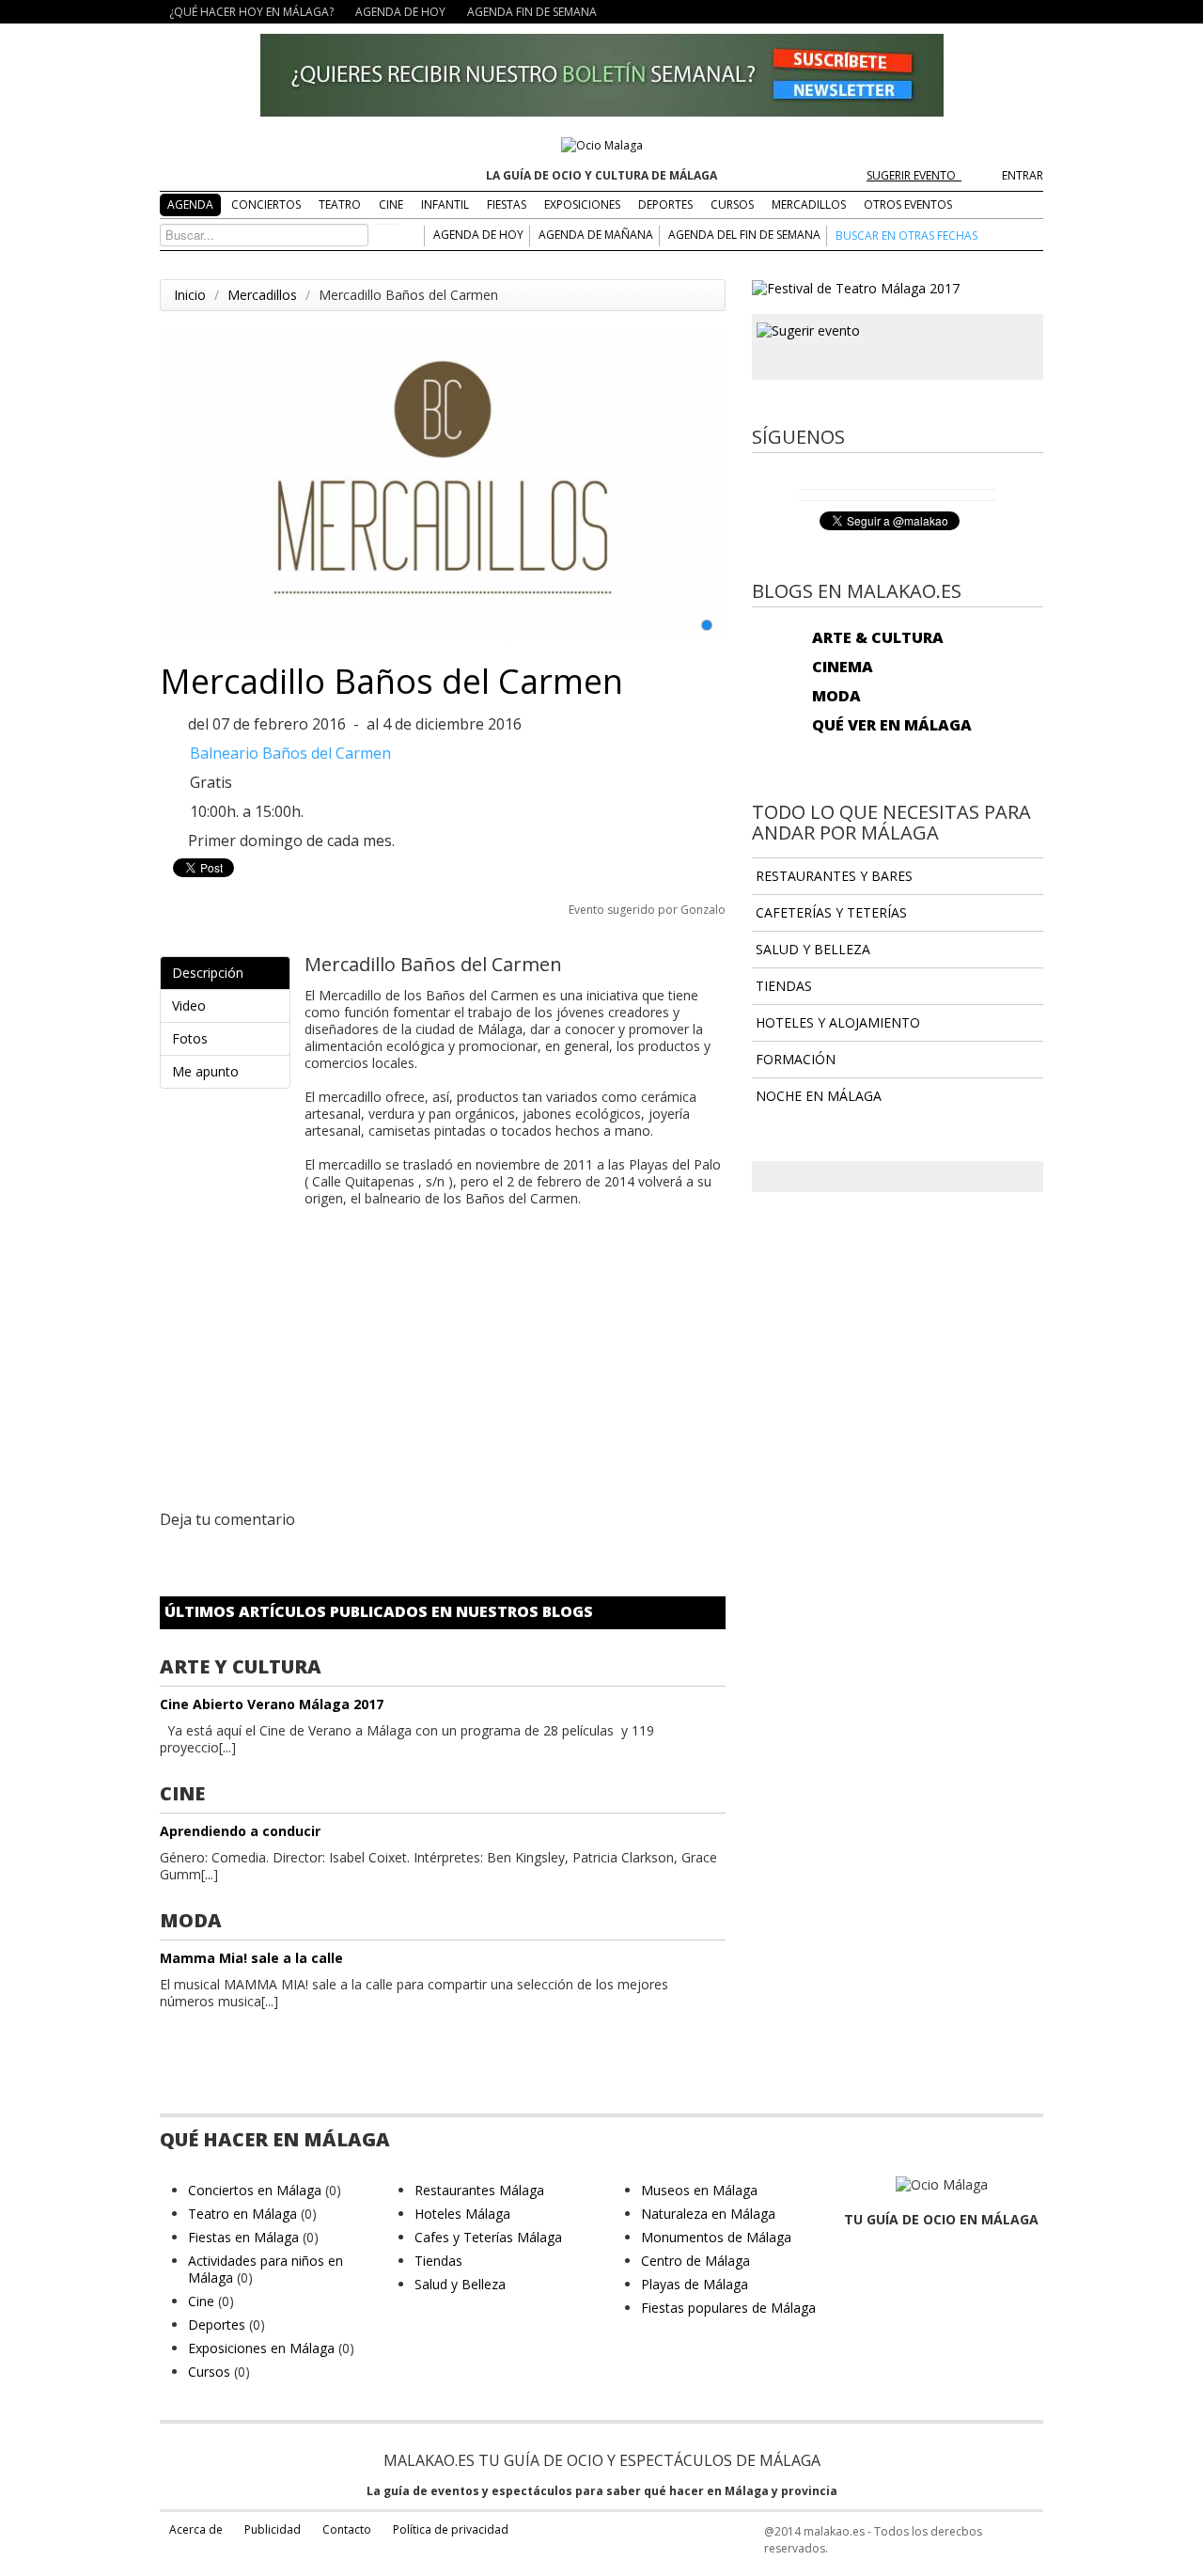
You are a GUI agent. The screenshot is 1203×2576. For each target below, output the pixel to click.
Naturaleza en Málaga (708, 2214)
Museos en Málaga (699, 2190)
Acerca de (196, 2529)
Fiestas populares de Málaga (728, 2308)
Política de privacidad (451, 2529)
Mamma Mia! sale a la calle (251, 1958)
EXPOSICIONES (582, 204)
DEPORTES (665, 204)
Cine (201, 2301)
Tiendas (438, 2261)
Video (189, 1005)
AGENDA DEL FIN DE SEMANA (744, 235)
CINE (391, 204)
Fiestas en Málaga (243, 2237)
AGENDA (190, 204)
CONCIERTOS (266, 204)
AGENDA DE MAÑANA (596, 235)
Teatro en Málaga (242, 2214)
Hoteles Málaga (462, 2214)
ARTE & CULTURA (878, 637)
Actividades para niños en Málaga (266, 2269)
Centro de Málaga (695, 2261)
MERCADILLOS (809, 204)
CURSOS (732, 204)
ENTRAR (1023, 175)
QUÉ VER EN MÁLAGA (892, 725)
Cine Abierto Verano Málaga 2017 (272, 1704)
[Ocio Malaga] (602, 144)
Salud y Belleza (460, 2284)
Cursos (209, 2372)
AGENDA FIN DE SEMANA (532, 12)
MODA (836, 696)
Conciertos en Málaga (255, 2190)
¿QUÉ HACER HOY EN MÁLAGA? (251, 12)
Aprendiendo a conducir (240, 1831)
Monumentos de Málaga (716, 2237)
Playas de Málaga (695, 2284)
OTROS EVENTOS (908, 204)
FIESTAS (507, 204)
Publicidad (273, 2529)
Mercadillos (262, 295)
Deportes (217, 2325)
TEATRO (340, 204)
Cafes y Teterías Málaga (488, 2237)
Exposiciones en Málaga (261, 2348)
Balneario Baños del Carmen (290, 753)
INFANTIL (445, 204)
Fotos (190, 1038)
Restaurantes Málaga (479, 2190)
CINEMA (843, 667)
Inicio (190, 295)
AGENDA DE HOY (400, 12)
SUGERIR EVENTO (914, 175)
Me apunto (205, 1071)
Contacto (347, 2529)
